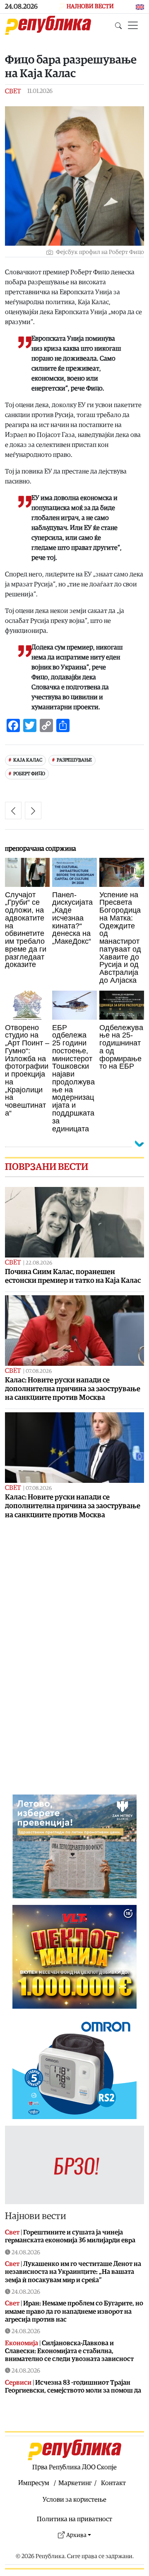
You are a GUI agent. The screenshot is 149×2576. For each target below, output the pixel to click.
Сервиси (18, 2383)
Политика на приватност (74, 2519)
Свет (13, 91)
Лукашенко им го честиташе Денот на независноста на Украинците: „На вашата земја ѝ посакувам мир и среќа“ (73, 2272)
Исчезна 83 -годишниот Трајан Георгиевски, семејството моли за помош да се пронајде (73, 2390)
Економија (22, 2343)
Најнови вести (36, 2216)
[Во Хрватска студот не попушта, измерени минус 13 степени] (13, 811)
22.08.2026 (39, 1263)
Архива (76, 2535)
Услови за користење (74, 2500)
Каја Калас (28, 760)
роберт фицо (29, 774)
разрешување (74, 760)
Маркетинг (75, 2483)
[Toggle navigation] (133, 25)
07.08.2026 (39, 1371)
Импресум (34, 2483)
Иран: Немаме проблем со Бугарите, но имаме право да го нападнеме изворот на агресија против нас (74, 2311)
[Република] (48, 25)
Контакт (113, 2483)
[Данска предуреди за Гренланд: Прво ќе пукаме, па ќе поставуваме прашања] (33, 811)
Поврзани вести (47, 1167)
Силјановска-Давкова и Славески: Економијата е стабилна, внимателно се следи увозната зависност (69, 2351)
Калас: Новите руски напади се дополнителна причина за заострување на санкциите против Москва (73, 1389)
